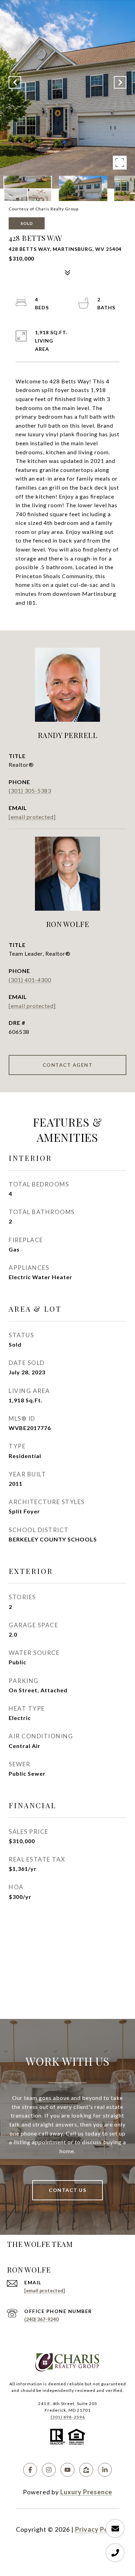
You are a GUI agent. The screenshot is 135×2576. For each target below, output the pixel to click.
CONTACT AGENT (68, 1065)
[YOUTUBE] (67, 2470)
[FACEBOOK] (30, 2470)
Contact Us (67, 2190)
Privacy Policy (97, 2529)
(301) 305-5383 (30, 790)
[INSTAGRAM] (49, 2470)
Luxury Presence (86, 2492)
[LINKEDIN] (105, 2470)
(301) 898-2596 (68, 2417)
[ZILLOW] (86, 2470)
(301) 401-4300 (30, 980)
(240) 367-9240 (41, 2319)
